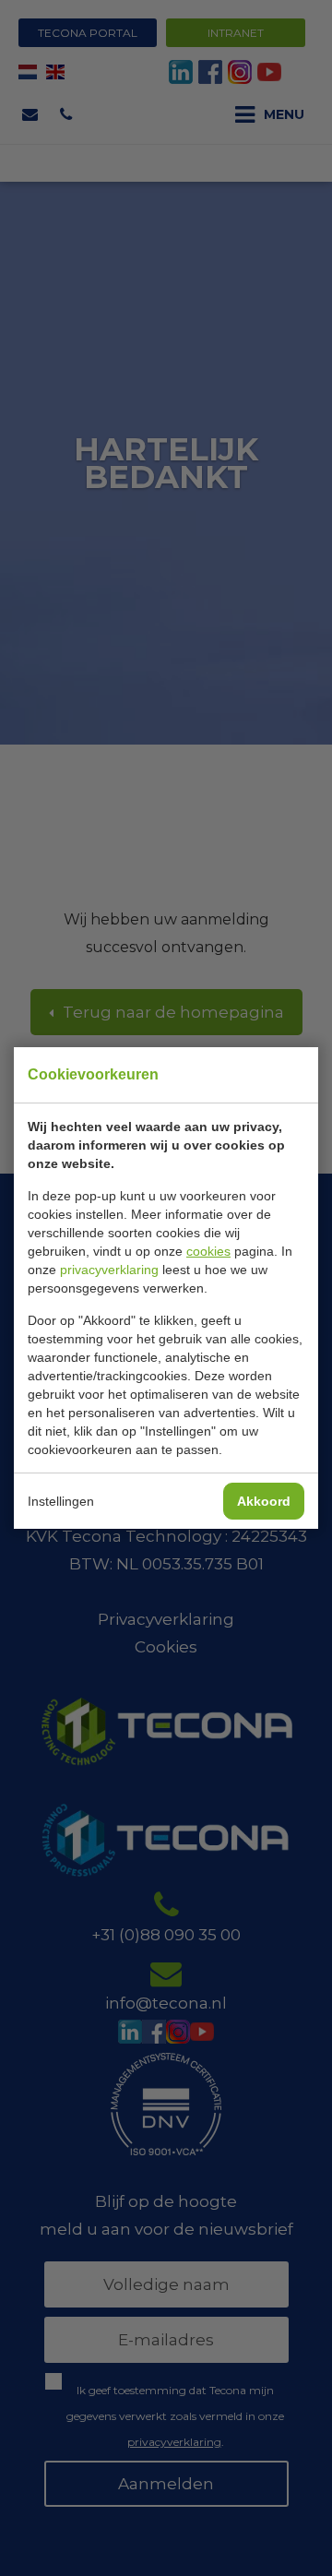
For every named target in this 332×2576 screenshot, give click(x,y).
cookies (208, 1251)
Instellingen (61, 1501)
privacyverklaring (109, 1270)
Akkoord (264, 1501)
